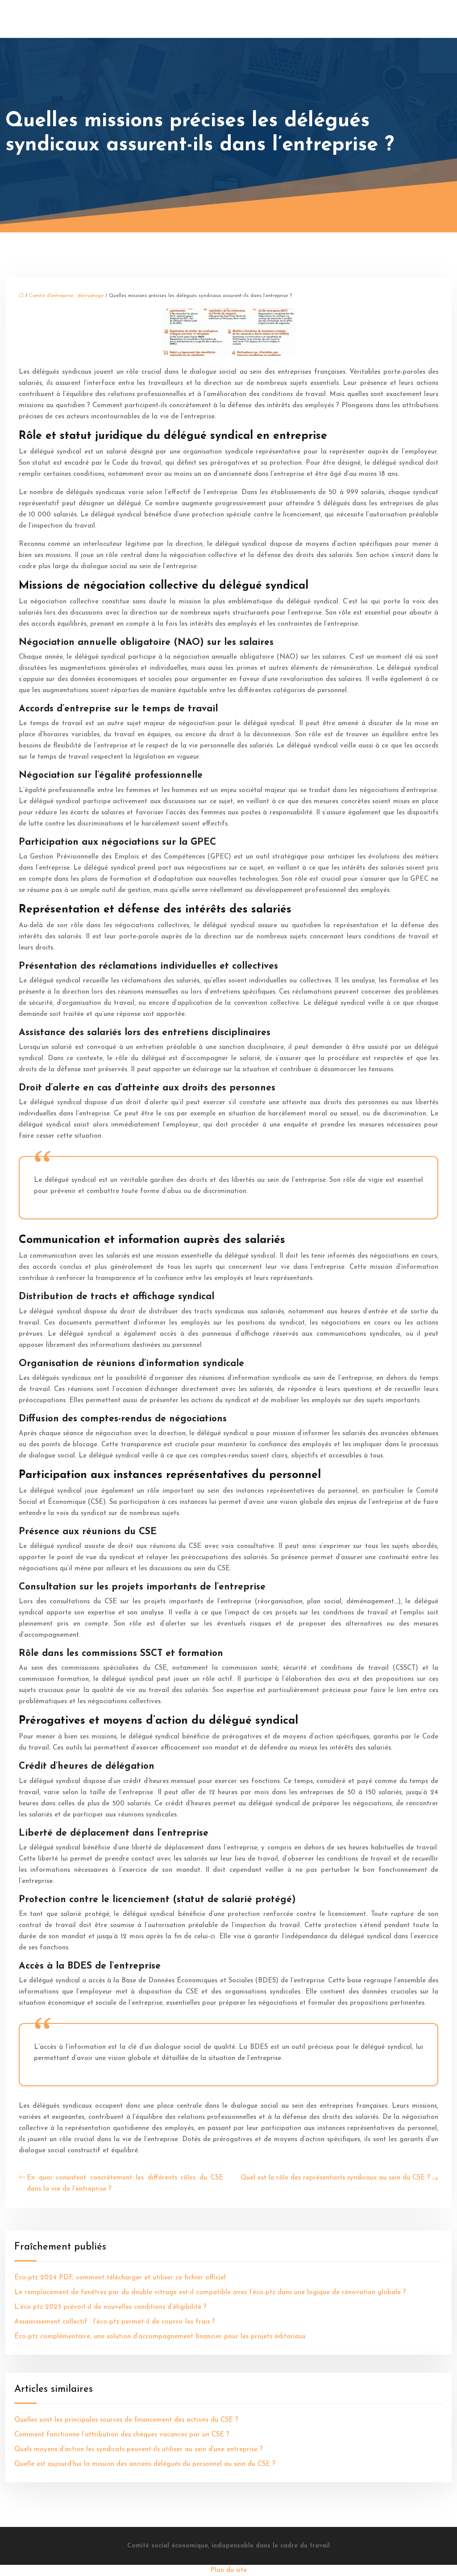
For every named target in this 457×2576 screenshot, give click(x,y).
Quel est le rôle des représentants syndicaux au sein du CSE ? (335, 2178)
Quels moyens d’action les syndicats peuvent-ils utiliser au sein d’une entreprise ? (139, 2450)
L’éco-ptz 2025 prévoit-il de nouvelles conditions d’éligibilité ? (110, 2307)
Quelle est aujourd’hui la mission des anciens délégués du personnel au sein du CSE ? (145, 2464)
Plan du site (228, 2570)
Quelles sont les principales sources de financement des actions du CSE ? (126, 2420)
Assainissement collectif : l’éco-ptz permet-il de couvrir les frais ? (115, 2322)
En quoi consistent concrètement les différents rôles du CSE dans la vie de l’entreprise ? (125, 2184)
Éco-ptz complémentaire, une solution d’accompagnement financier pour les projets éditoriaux (160, 2337)
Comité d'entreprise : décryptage (66, 296)
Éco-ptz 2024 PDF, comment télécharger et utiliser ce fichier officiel (120, 2278)
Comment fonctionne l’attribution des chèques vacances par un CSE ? (122, 2435)
